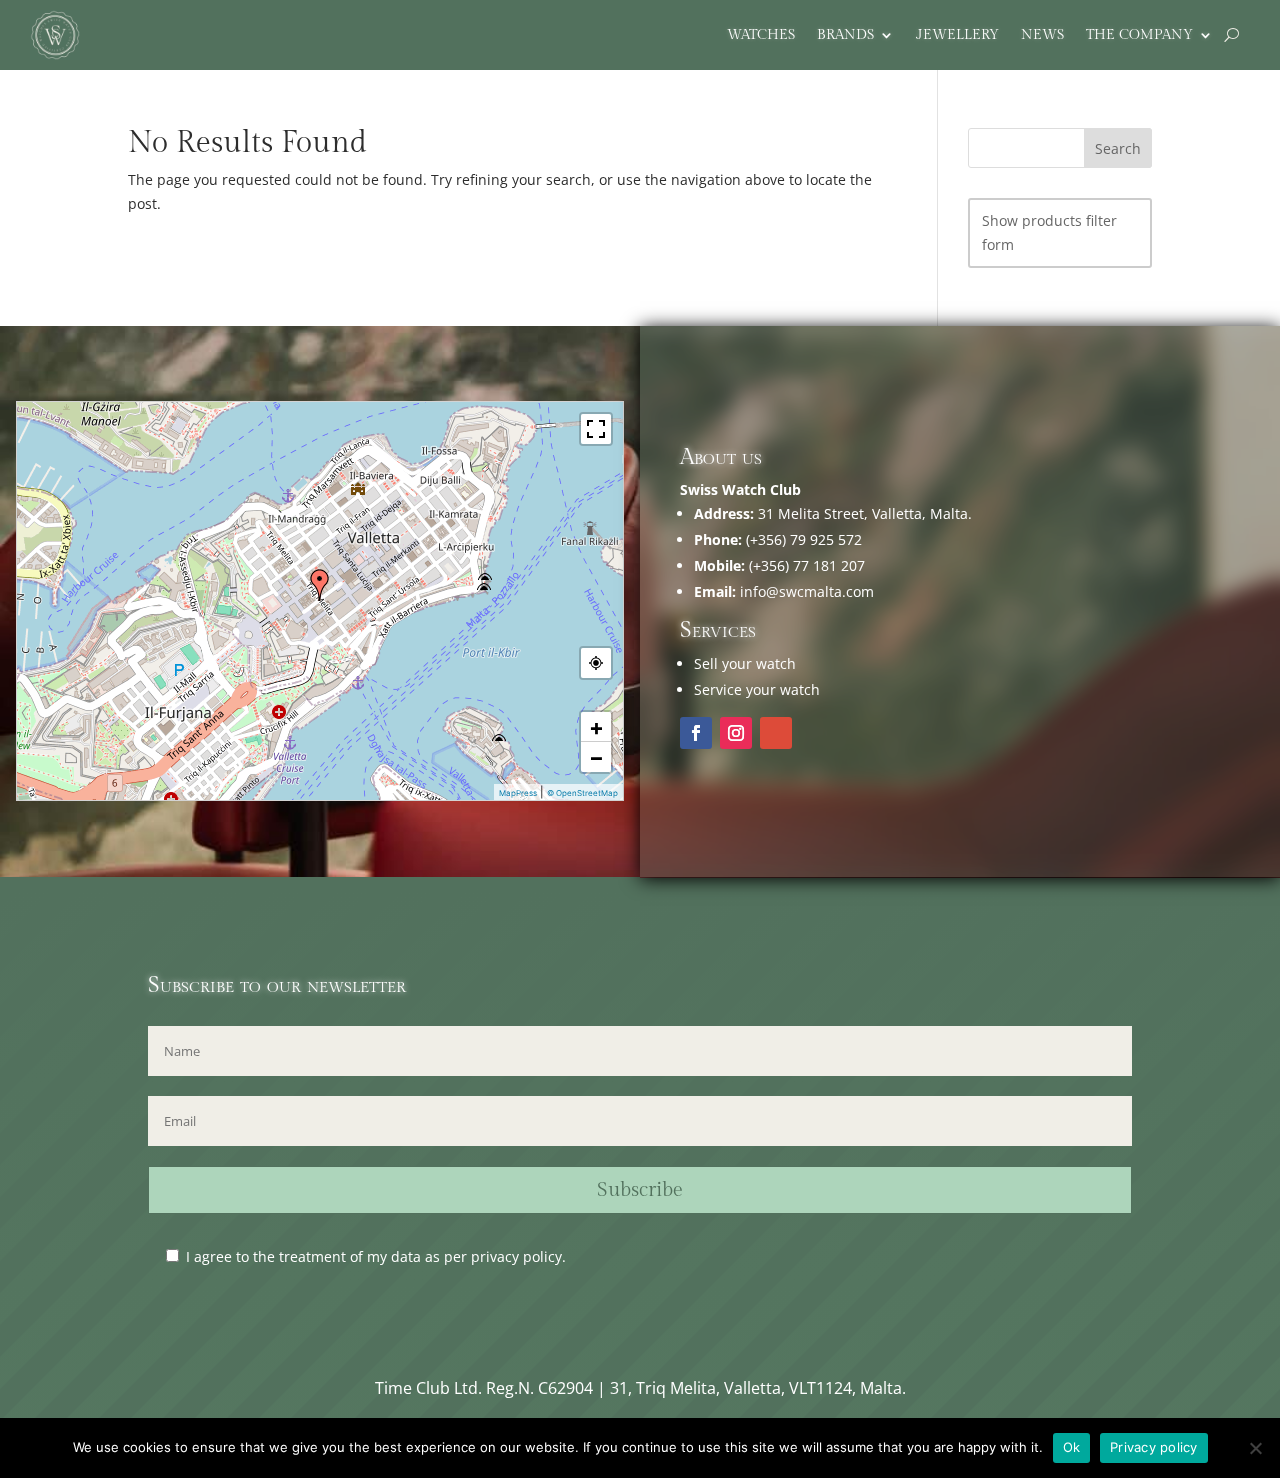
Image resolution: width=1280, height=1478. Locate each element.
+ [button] (596, 727)
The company (1139, 35)
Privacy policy (1154, 1447)
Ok (1072, 1447)
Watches (761, 35)
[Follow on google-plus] (776, 733)
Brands (845, 35)
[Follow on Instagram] (736, 733)
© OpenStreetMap (582, 793)
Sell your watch (745, 663)
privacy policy (516, 1256)
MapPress (518, 793)
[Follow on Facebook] (696, 733)
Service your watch (757, 689)
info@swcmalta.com (807, 591)
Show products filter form (1049, 232)
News (1042, 35)
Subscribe (640, 1190)
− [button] (596, 757)
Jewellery (957, 35)
